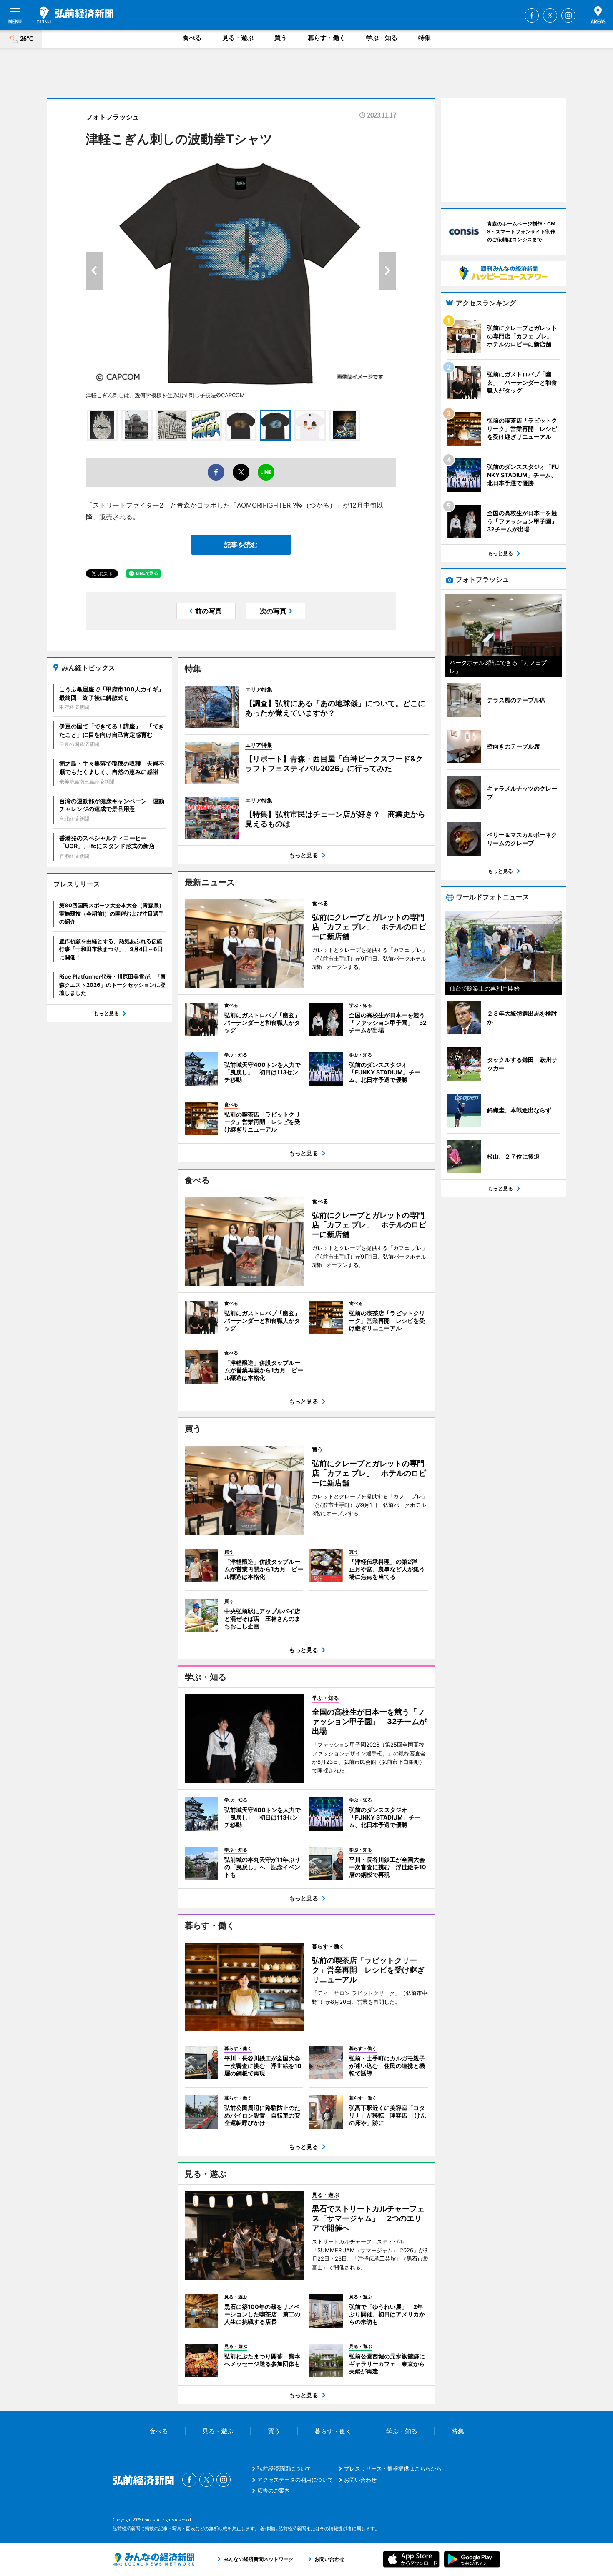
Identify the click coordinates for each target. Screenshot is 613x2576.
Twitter (550, 15)
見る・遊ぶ (238, 38)
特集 (425, 38)
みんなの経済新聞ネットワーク (153, 2559)
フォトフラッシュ (113, 117)
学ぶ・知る (382, 38)
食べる (192, 38)
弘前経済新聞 (75, 15)
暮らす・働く (327, 38)
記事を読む (241, 545)
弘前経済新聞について (284, 2468)
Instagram (568, 15)
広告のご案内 (274, 2491)
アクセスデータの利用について (295, 2480)
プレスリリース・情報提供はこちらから (393, 2468)
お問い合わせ (360, 2480)
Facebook (532, 15)
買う (281, 38)
